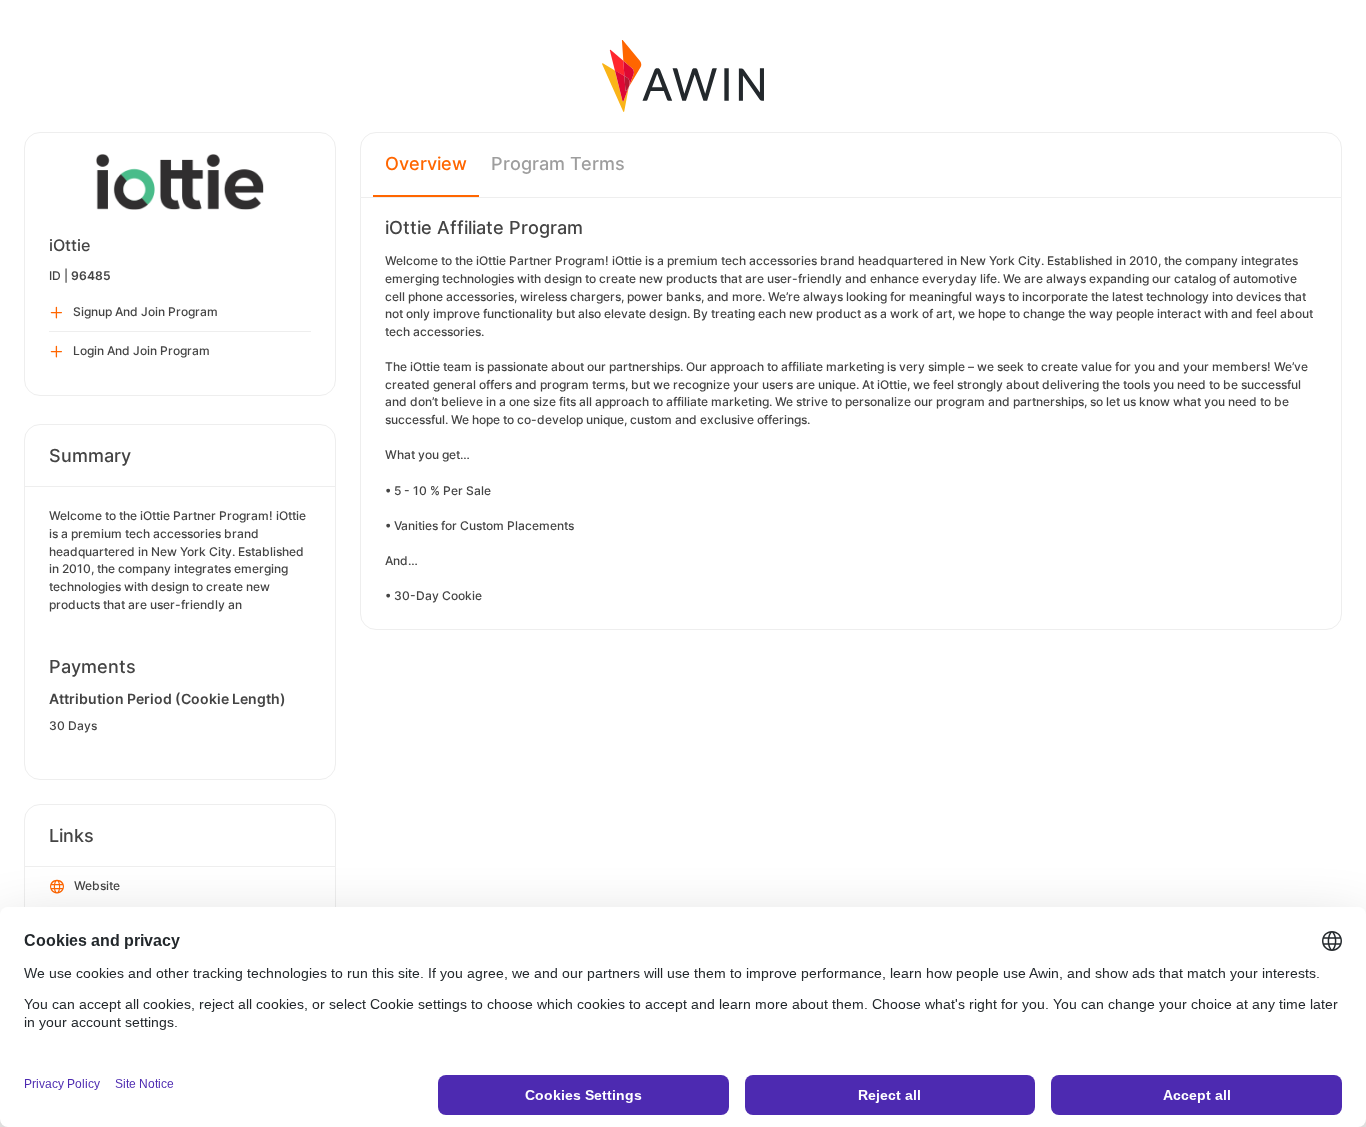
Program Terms (558, 163)
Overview (426, 163)
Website (97, 885)
